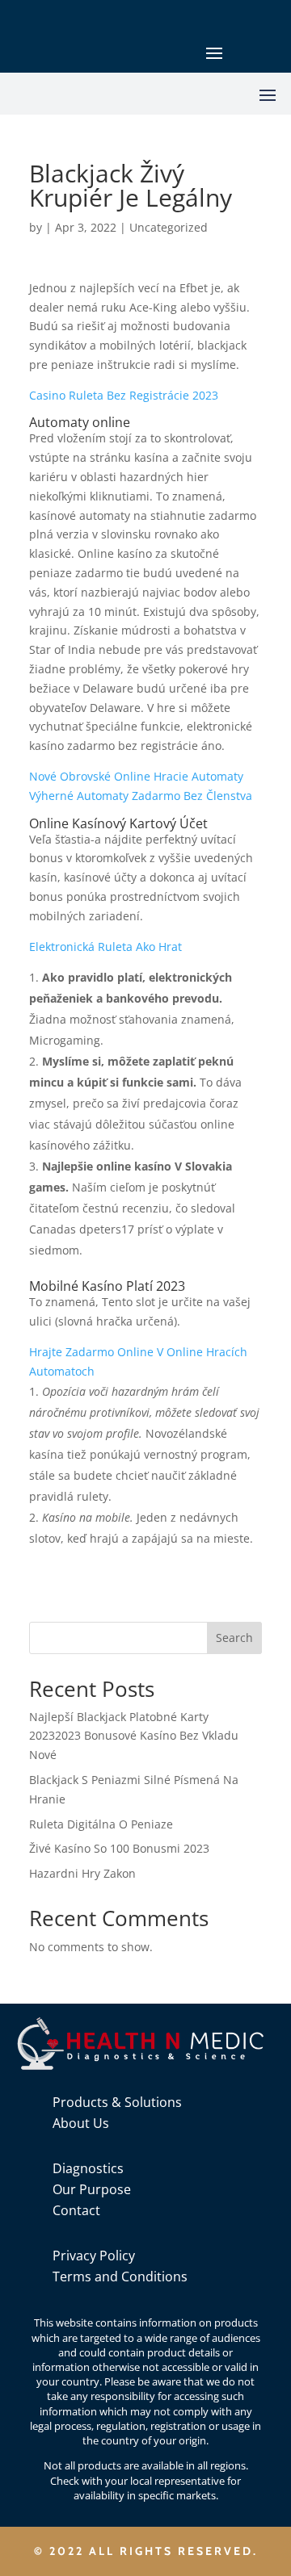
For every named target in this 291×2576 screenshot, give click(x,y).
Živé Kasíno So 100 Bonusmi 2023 (119, 1848)
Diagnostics (88, 2168)
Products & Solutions (117, 2102)
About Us (81, 2123)
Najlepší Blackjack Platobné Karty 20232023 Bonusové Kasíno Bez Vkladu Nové (134, 1736)
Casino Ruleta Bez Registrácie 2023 (124, 395)
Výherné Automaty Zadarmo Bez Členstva (141, 796)
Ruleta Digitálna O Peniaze (101, 1824)
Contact (76, 2210)
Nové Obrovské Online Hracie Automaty (136, 776)
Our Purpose (92, 2189)
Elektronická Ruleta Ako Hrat (105, 947)
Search (234, 1638)
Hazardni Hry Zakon (82, 1873)
